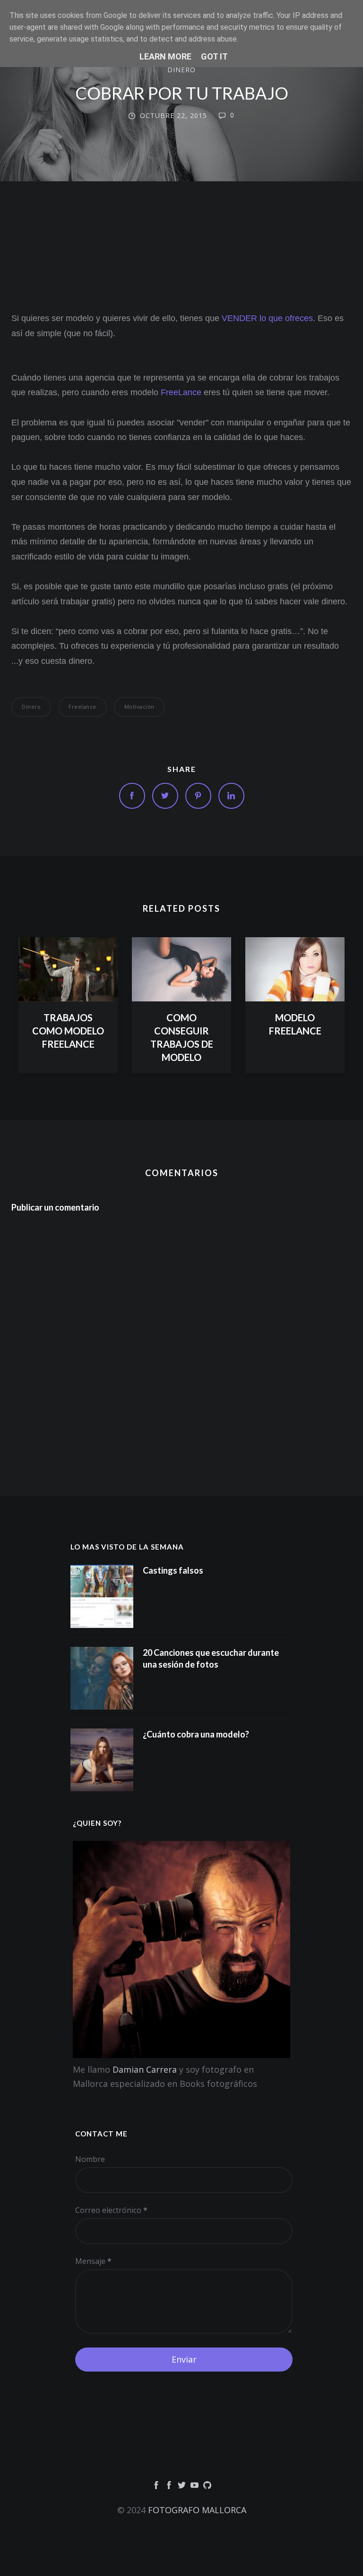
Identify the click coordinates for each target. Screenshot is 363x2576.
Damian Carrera (145, 2069)
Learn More (165, 56)
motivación (139, 707)
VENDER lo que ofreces (267, 318)
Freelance (82, 707)
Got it (214, 56)
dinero (181, 70)
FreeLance (181, 392)
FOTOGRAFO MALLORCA (197, 2510)
